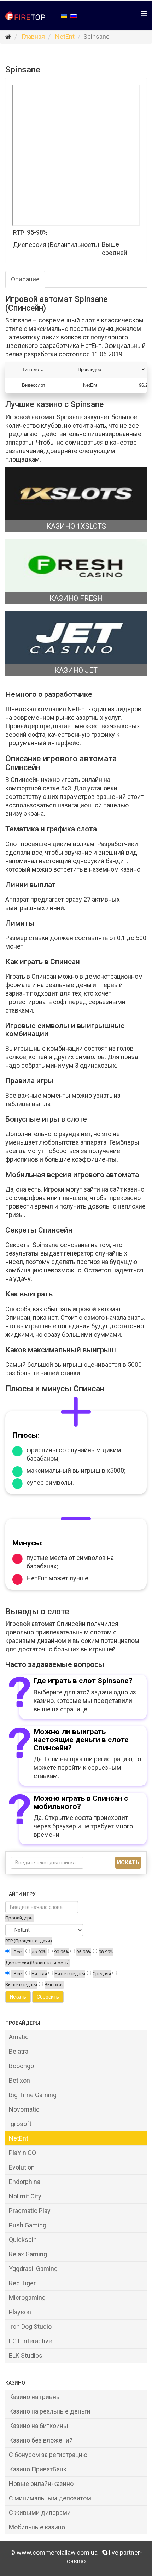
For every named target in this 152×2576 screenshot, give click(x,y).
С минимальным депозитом (50, 2498)
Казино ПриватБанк (38, 2469)
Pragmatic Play (30, 2211)
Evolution (22, 2167)
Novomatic (24, 2109)
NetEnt (65, 37)
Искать (128, 1862)
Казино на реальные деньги (50, 2411)
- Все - (18, 1952)
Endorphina (25, 2182)
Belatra (19, 2051)
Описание (25, 279)
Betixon (19, 2080)
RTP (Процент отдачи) (29, 1941)
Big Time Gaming (33, 2095)
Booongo (21, 2066)
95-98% (84, 1952)
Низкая (39, 1974)
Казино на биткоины (39, 2426)
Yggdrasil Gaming (33, 2269)
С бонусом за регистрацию (48, 2455)
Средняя (102, 1974)
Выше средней (21, 1985)
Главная (33, 37)
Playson (20, 2312)
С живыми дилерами (40, 2513)
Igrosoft (20, 2124)
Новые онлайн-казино (41, 2484)
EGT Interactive (30, 2341)
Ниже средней (70, 1974)
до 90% (39, 1952)
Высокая (54, 1985)
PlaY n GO (22, 2153)
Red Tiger (22, 2283)
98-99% (106, 1952)
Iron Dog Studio (30, 2326)
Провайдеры (19, 1918)
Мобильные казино (37, 2527)
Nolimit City (25, 2196)
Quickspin (23, 2240)
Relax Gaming (28, 2254)
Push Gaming (28, 2225)
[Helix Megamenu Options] (144, 14)
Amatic (19, 2037)
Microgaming (27, 2298)
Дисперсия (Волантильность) (37, 1963)
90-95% (62, 1952)
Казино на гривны (35, 2397)
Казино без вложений (41, 2440)
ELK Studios (26, 2355)
